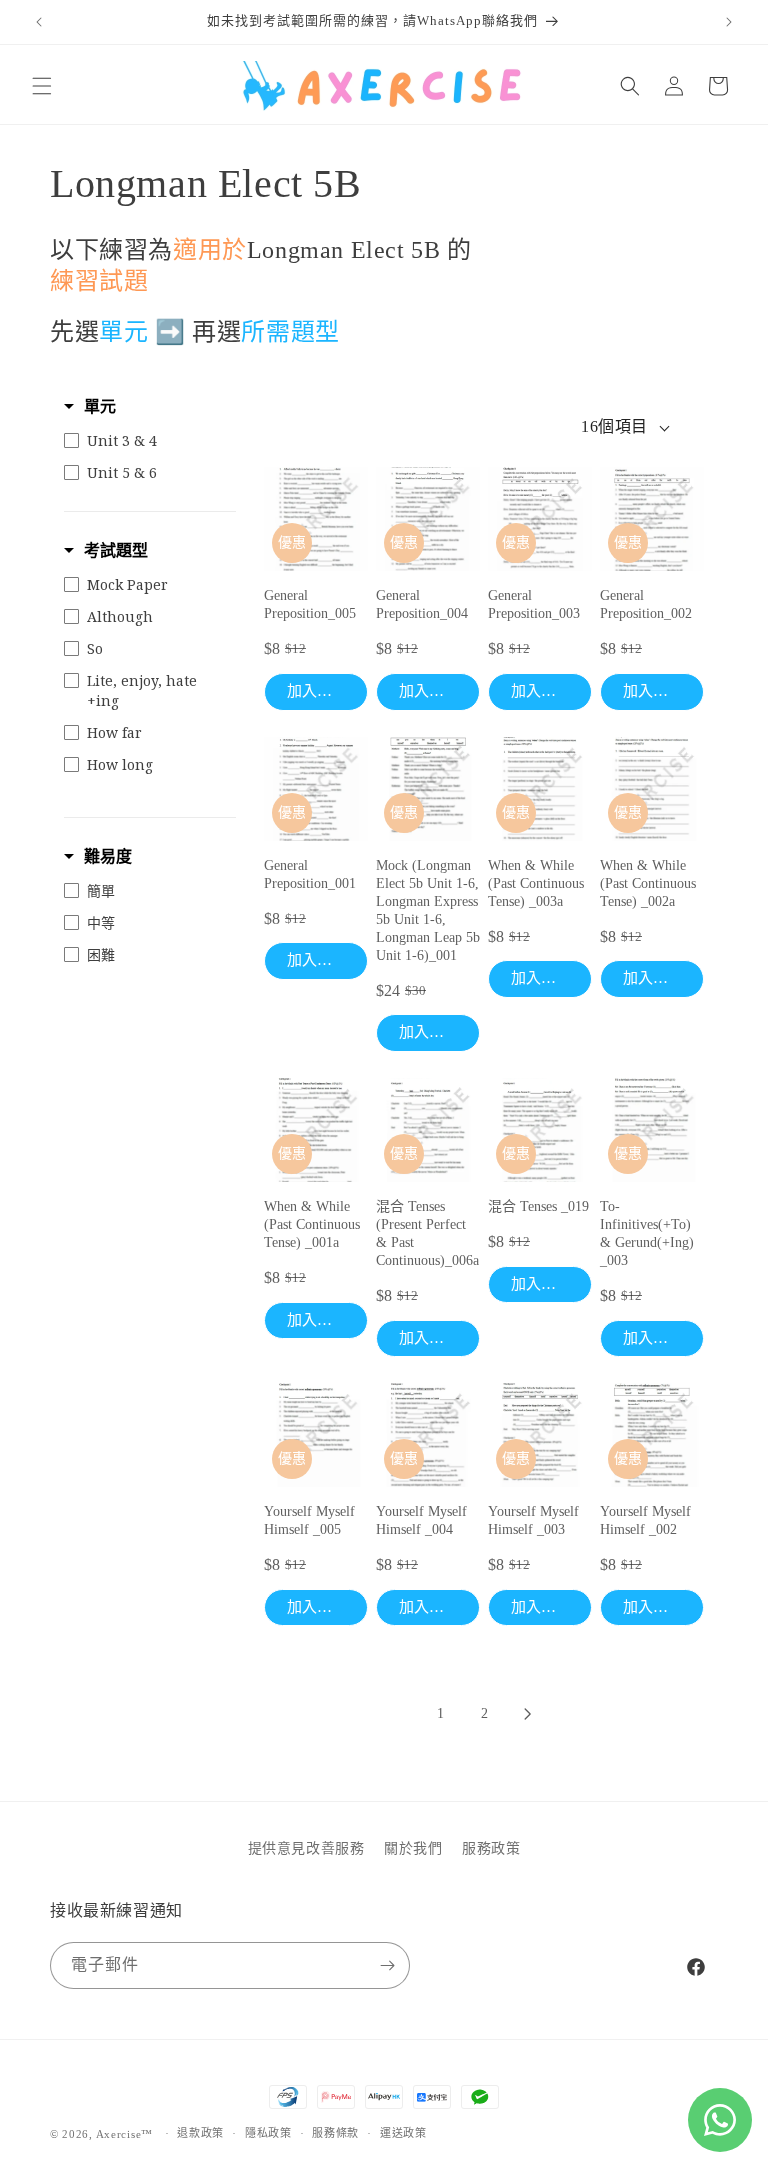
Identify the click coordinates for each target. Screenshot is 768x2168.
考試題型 (116, 550)
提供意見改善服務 (306, 1848)
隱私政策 (268, 2133)
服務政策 (491, 1848)
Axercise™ (124, 2134)
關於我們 (413, 1848)
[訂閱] (387, 1965)
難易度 (108, 856)
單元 (100, 406)
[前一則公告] (39, 22)
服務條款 (335, 2133)
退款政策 (200, 2133)
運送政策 (403, 2133)
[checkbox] (145, 441)
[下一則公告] (729, 22)
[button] (42, 86)
